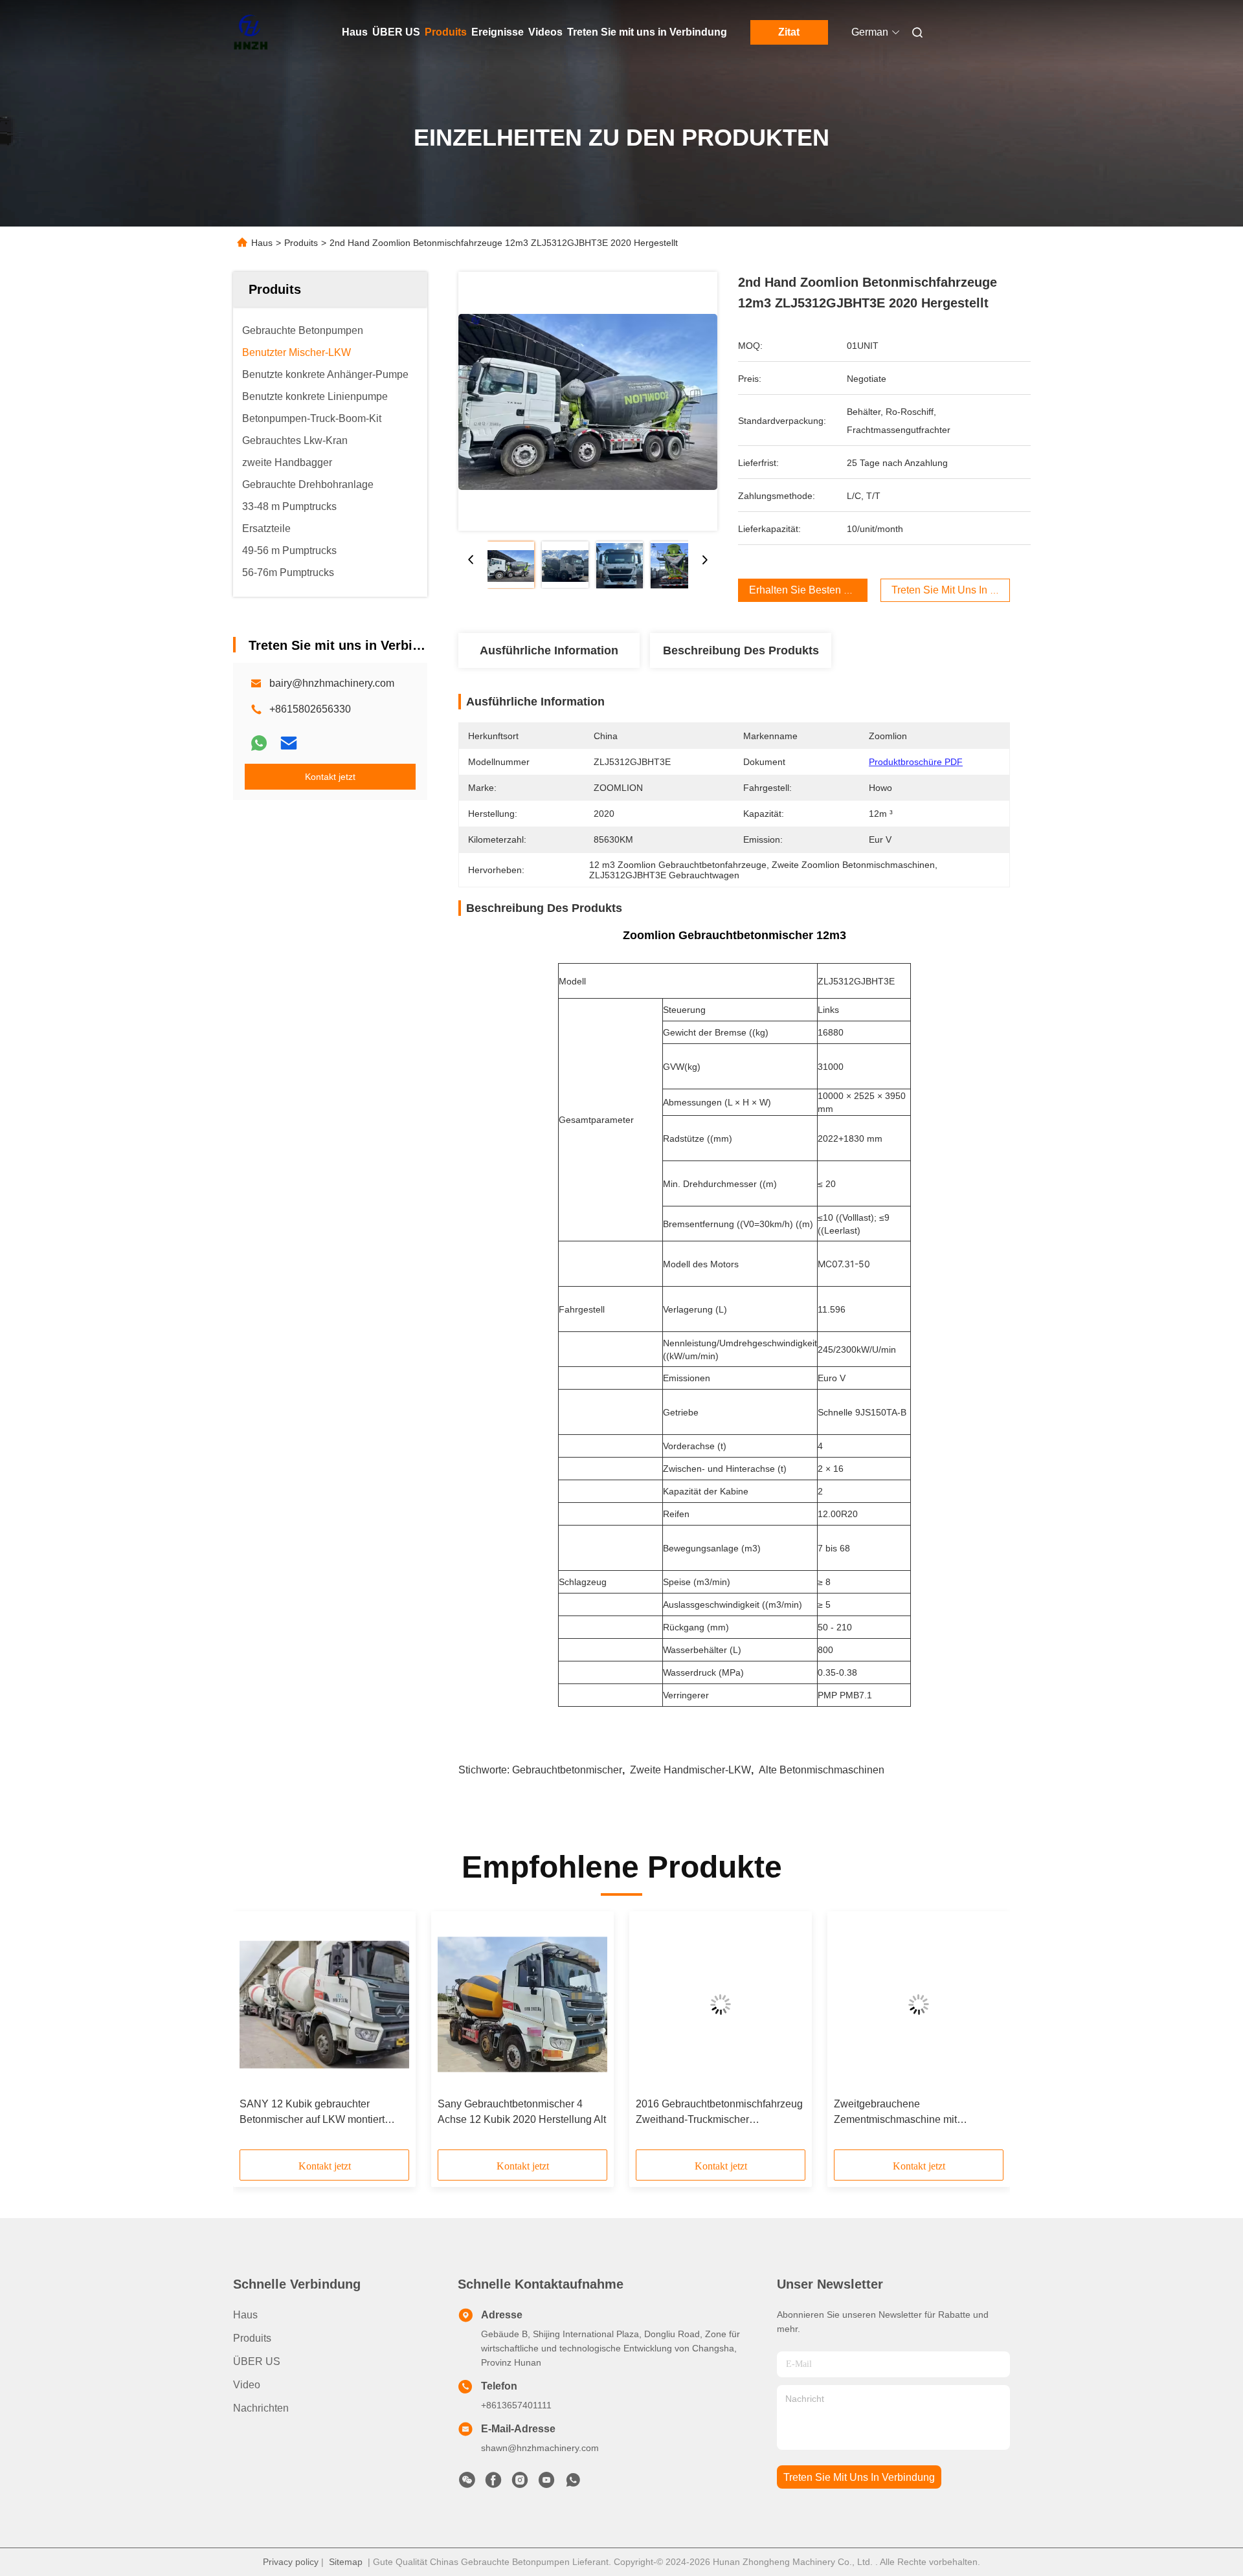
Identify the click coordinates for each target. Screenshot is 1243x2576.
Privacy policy (291, 2562)
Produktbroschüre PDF (916, 762)
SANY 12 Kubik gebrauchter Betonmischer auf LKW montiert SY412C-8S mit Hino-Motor (312, 2113)
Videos (545, 32)
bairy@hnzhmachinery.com (332, 683)
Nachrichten (261, 2408)
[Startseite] (251, 32)
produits (252, 2338)
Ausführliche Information (549, 650)
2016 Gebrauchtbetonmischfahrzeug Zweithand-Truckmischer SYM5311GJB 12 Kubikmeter (719, 2113)
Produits (446, 32)
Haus (355, 32)
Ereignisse (498, 32)
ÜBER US (396, 32)
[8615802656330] (573, 2483)
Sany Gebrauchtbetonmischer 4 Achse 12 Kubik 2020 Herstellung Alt (522, 2112)
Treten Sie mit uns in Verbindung (647, 32)
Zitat (789, 32)
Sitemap (346, 2562)
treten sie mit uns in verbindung (859, 2477)
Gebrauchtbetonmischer (567, 1770)
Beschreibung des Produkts (741, 650)
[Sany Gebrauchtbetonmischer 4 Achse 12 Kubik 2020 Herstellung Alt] (522, 2004)
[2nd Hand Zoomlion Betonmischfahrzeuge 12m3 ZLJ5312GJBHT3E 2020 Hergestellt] (588, 401)
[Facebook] (493, 2483)
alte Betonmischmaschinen (822, 1770)
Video (247, 2385)
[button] (256, 2035)
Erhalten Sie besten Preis (808, 590)
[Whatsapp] (259, 743)
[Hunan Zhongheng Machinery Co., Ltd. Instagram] (520, 2483)
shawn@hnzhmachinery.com (540, 2448)
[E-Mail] (289, 743)
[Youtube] (546, 2483)
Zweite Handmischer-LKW (690, 1770)
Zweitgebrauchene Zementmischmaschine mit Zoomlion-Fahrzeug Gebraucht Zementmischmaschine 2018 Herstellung (904, 2113)
